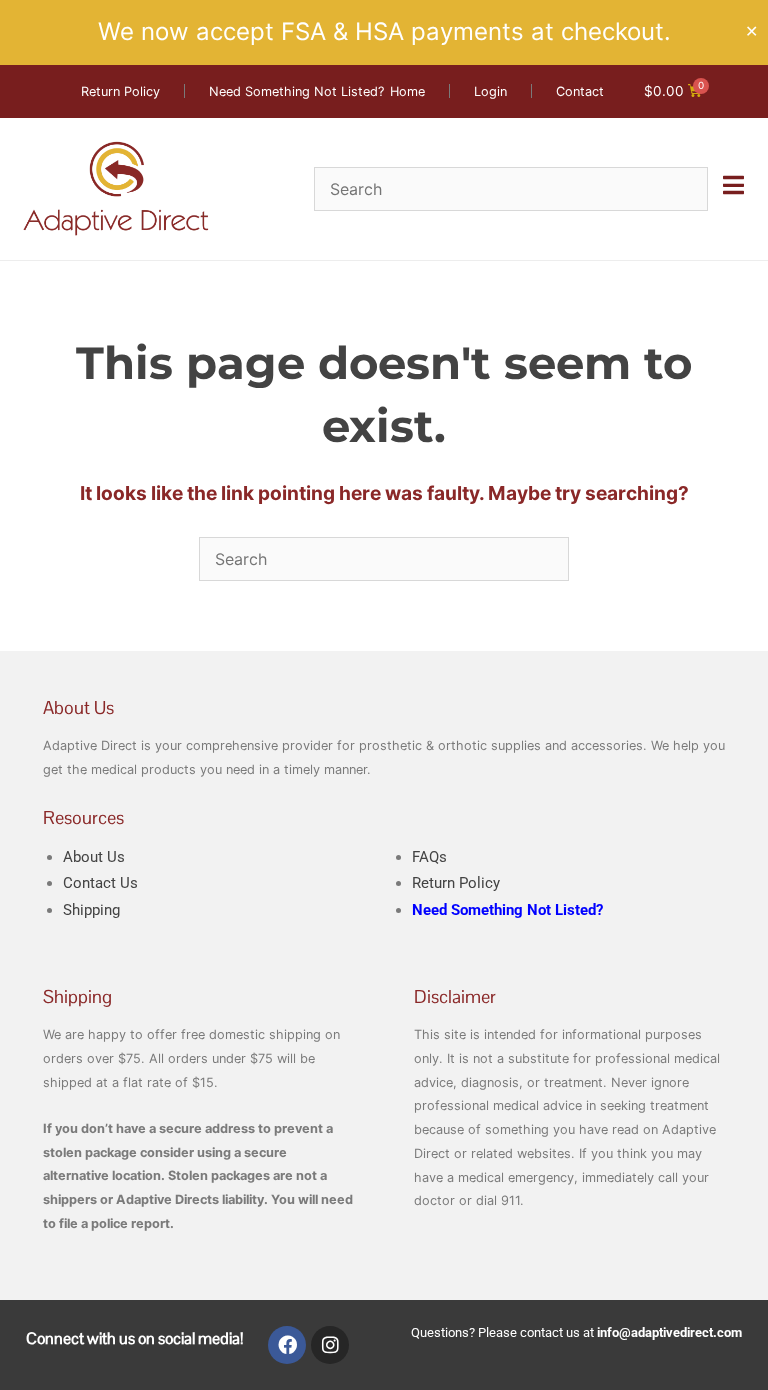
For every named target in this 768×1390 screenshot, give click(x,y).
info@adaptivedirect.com (669, 1332)
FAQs (429, 857)
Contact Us (100, 883)
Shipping (91, 910)
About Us (94, 857)
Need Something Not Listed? (507, 910)
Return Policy (456, 883)
